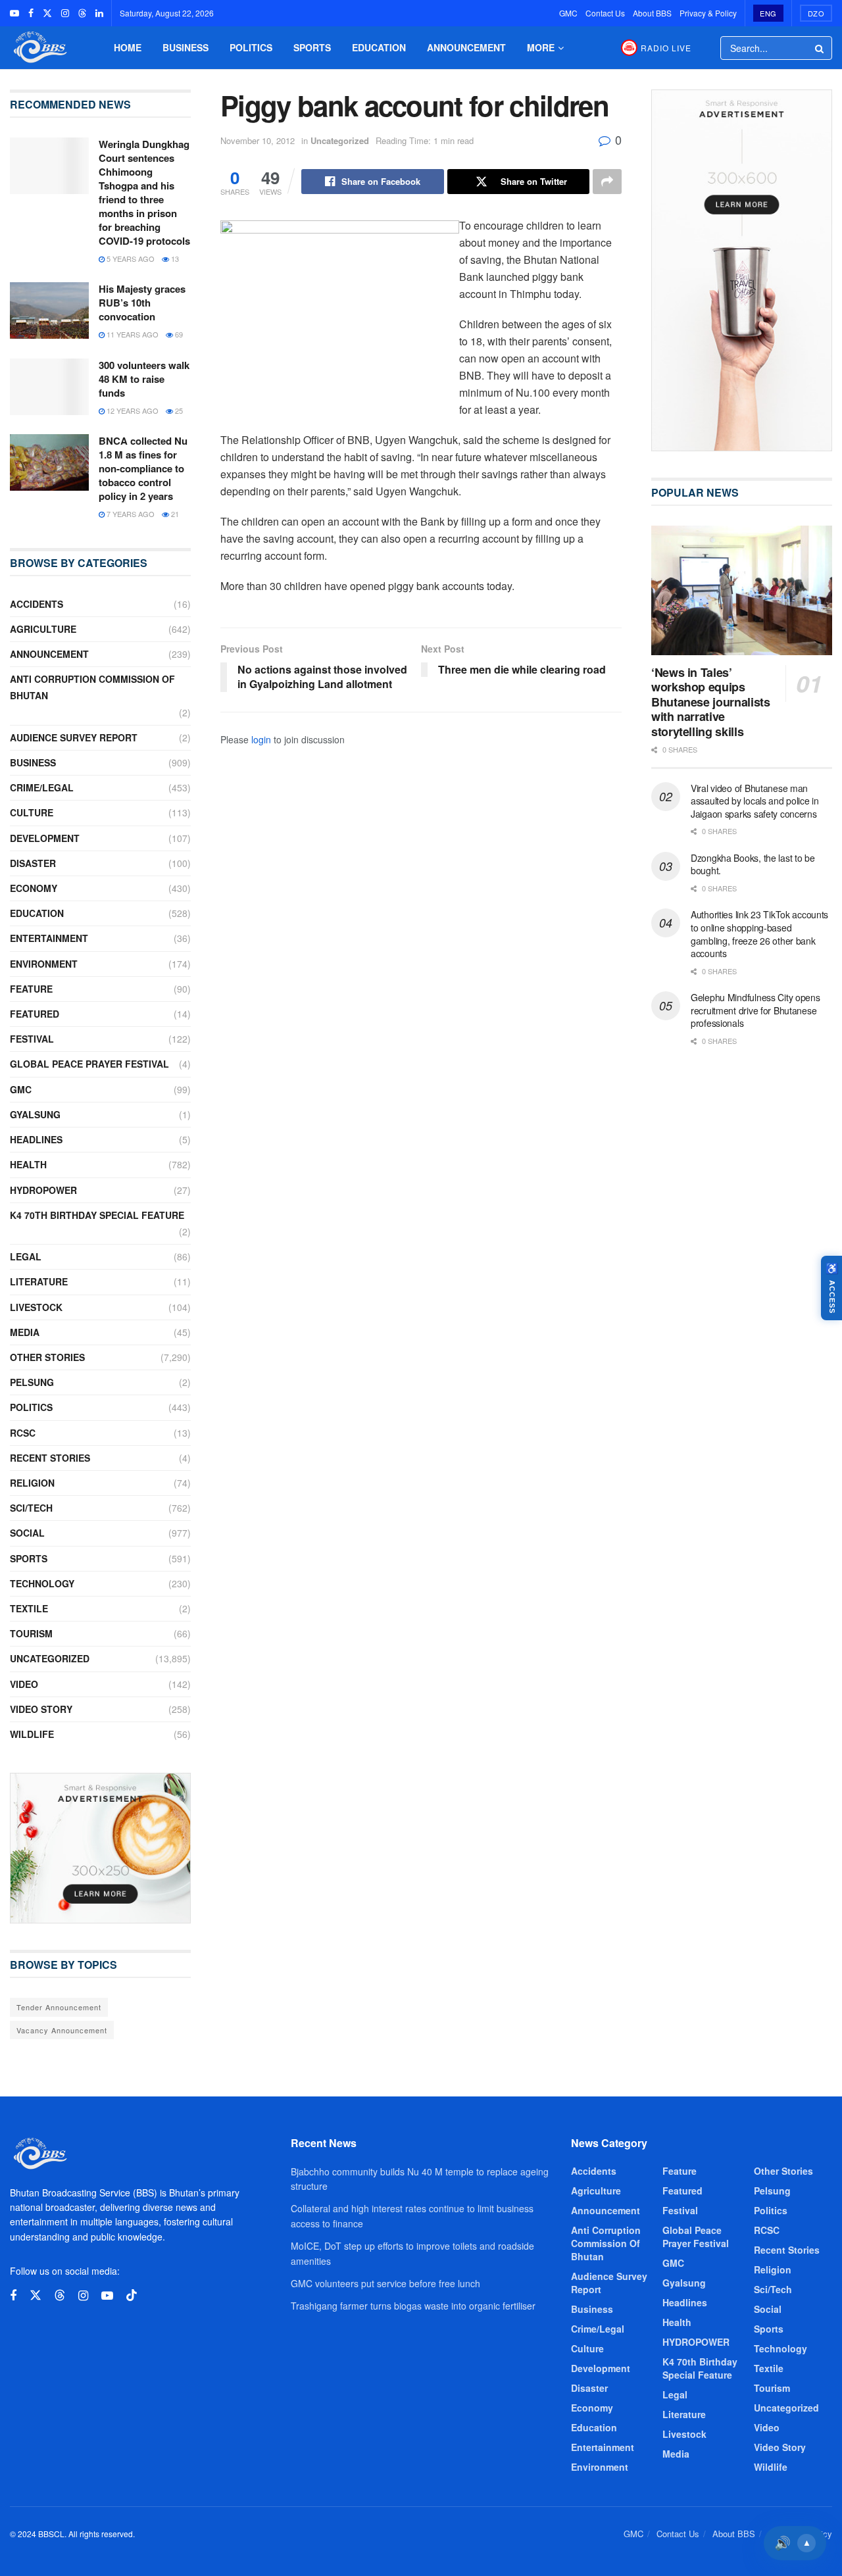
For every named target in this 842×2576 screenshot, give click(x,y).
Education (379, 47)
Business (186, 47)
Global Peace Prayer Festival (89, 1064)
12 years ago (132, 410)
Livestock (36, 1307)
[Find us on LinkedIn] (99, 13)
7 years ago (130, 514)
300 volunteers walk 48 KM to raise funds (144, 379)
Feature (31, 989)
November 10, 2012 (258, 140)
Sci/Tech (31, 1508)
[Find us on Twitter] (47, 13)
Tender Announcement (59, 2007)
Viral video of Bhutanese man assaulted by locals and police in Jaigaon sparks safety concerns (755, 801)
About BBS (652, 13)
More (541, 47)
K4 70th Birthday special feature (97, 1215)
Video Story (41, 1709)
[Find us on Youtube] (14, 13)
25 (178, 410)
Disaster (33, 863)
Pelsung (32, 1382)
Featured (35, 1014)
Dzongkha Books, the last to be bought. (753, 864)
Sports (312, 47)
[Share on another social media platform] (607, 182)
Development (45, 838)
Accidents (37, 604)
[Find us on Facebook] (31, 13)
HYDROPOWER (43, 1190)
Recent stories (50, 1458)
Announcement (466, 47)
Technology (42, 1583)
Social (27, 1533)
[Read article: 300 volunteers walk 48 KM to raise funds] (49, 387)
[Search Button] (820, 48)
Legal (26, 1256)
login (261, 739)
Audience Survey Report (74, 737)
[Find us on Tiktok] (132, 2295)
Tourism (31, 1633)
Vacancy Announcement (62, 2030)
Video (24, 1684)
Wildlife (32, 1734)
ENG (768, 13)
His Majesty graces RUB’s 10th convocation (142, 303)
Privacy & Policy (708, 13)
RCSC (23, 1433)
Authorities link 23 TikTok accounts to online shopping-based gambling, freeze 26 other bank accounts (759, 934)
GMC (568, 13)
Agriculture (43, 629)
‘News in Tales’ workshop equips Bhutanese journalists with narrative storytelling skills (710, 702)
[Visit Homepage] (39, 48)
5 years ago (130, 259)
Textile (29, 1608)
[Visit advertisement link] (100, 1848)
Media (25, 1332)
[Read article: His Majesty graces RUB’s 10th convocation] (49, 310)
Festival (32, 1039)
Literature (39, 1281)
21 (174, 514)
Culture (32, 812)
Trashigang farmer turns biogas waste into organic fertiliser (413, 2306)
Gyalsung (35, 1114)
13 (174, 259)
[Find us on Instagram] (65, 13)
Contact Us (605, 13)
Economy (34, 888)
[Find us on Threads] (82, 13)
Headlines (36, 1139)
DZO (816, 13)
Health (28, 1164)
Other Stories (47, 1357)
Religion (32, 1483)
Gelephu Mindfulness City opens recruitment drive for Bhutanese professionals (755, 1010)
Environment (44, 964)
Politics (251, 47)
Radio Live (666, 48)
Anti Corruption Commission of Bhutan (92, 687)
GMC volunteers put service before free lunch (385, 2283)
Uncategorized (340, 140)
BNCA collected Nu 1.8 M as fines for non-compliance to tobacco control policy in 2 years (143, 468)
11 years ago (132, 334)
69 (178, 334)
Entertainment (49, 938)
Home (128, 47)
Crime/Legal (42, 787)
